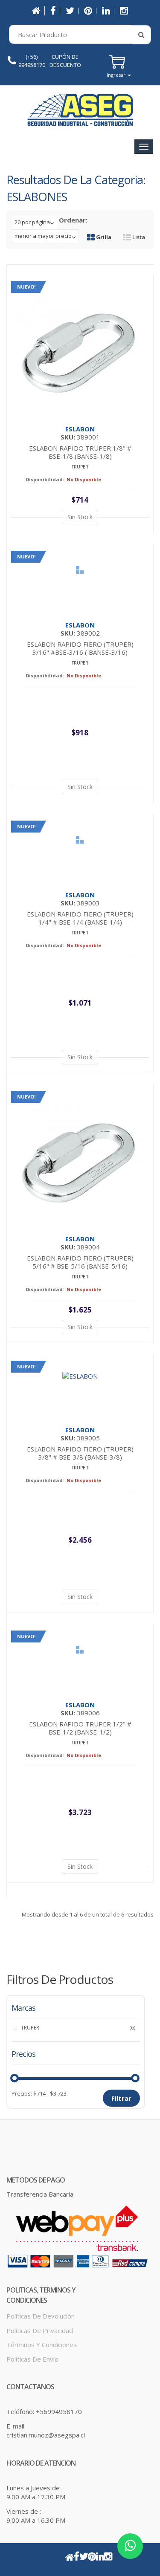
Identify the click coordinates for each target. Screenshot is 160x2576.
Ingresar (117, 75)
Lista (138, 237)
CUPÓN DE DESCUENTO (65, 61)
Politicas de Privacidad (40, 2330)
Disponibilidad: (45, 479)
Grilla (103, 237)
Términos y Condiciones (42, 2345)
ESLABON (80, 429)
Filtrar (121, 2098)
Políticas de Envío (32, 2359)
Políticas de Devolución (41, 2316)
